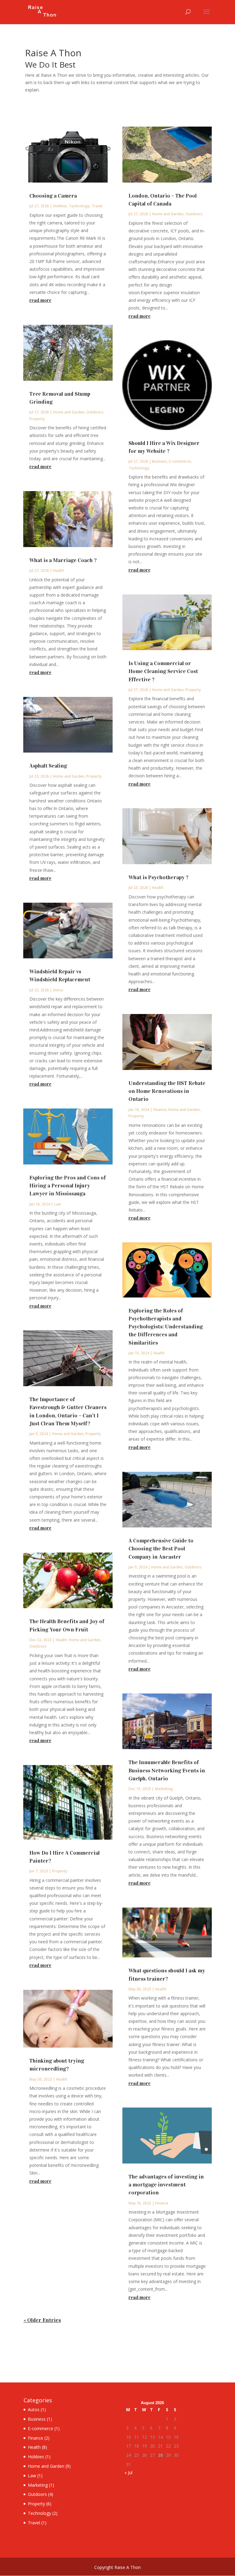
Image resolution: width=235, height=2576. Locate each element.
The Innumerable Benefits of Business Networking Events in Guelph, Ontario (167, 1770)
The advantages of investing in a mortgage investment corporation (166, 2185)
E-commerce (180, 461)
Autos (58, 990)
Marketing (164, 1789)
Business (160, 461)
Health (59, 570)
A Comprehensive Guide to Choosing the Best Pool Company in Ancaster (161, 1549)
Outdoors (95, 412)
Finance (160, 1110)
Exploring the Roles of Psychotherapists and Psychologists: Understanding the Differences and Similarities (166, 1327)
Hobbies (60, 206)
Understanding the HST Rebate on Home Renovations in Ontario (167, 1091)
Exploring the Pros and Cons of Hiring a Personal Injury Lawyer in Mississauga (68, 1186)
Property (37, 419)
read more (40, 300)
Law (58, 1204)
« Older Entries (42, 2320)
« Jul (129, 2472)
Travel (97, 206)
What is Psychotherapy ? (159, 877)
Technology (79, 206)
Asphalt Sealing (48, 766)
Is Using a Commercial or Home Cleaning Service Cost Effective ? (163, 671)
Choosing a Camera (53, 196)
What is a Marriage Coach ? (63, 560)
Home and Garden (69, 412)
